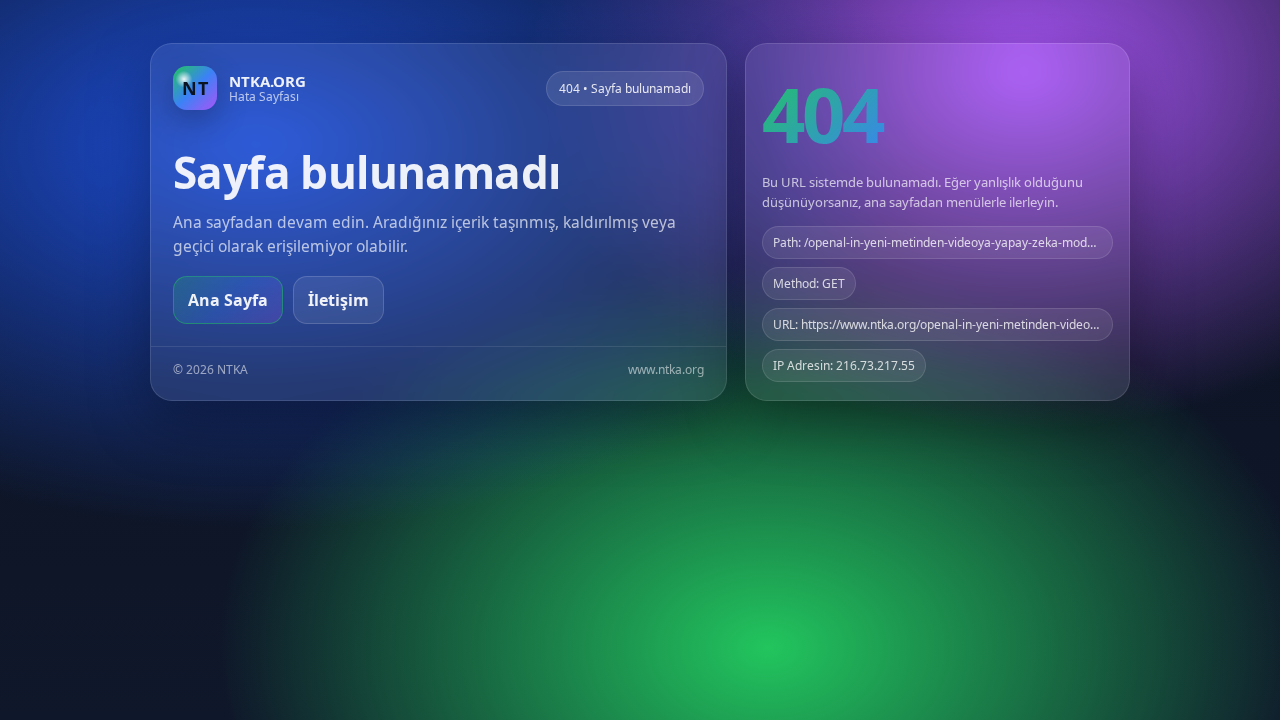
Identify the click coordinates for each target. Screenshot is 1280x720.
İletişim (338, 300)
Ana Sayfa (228, 300)
